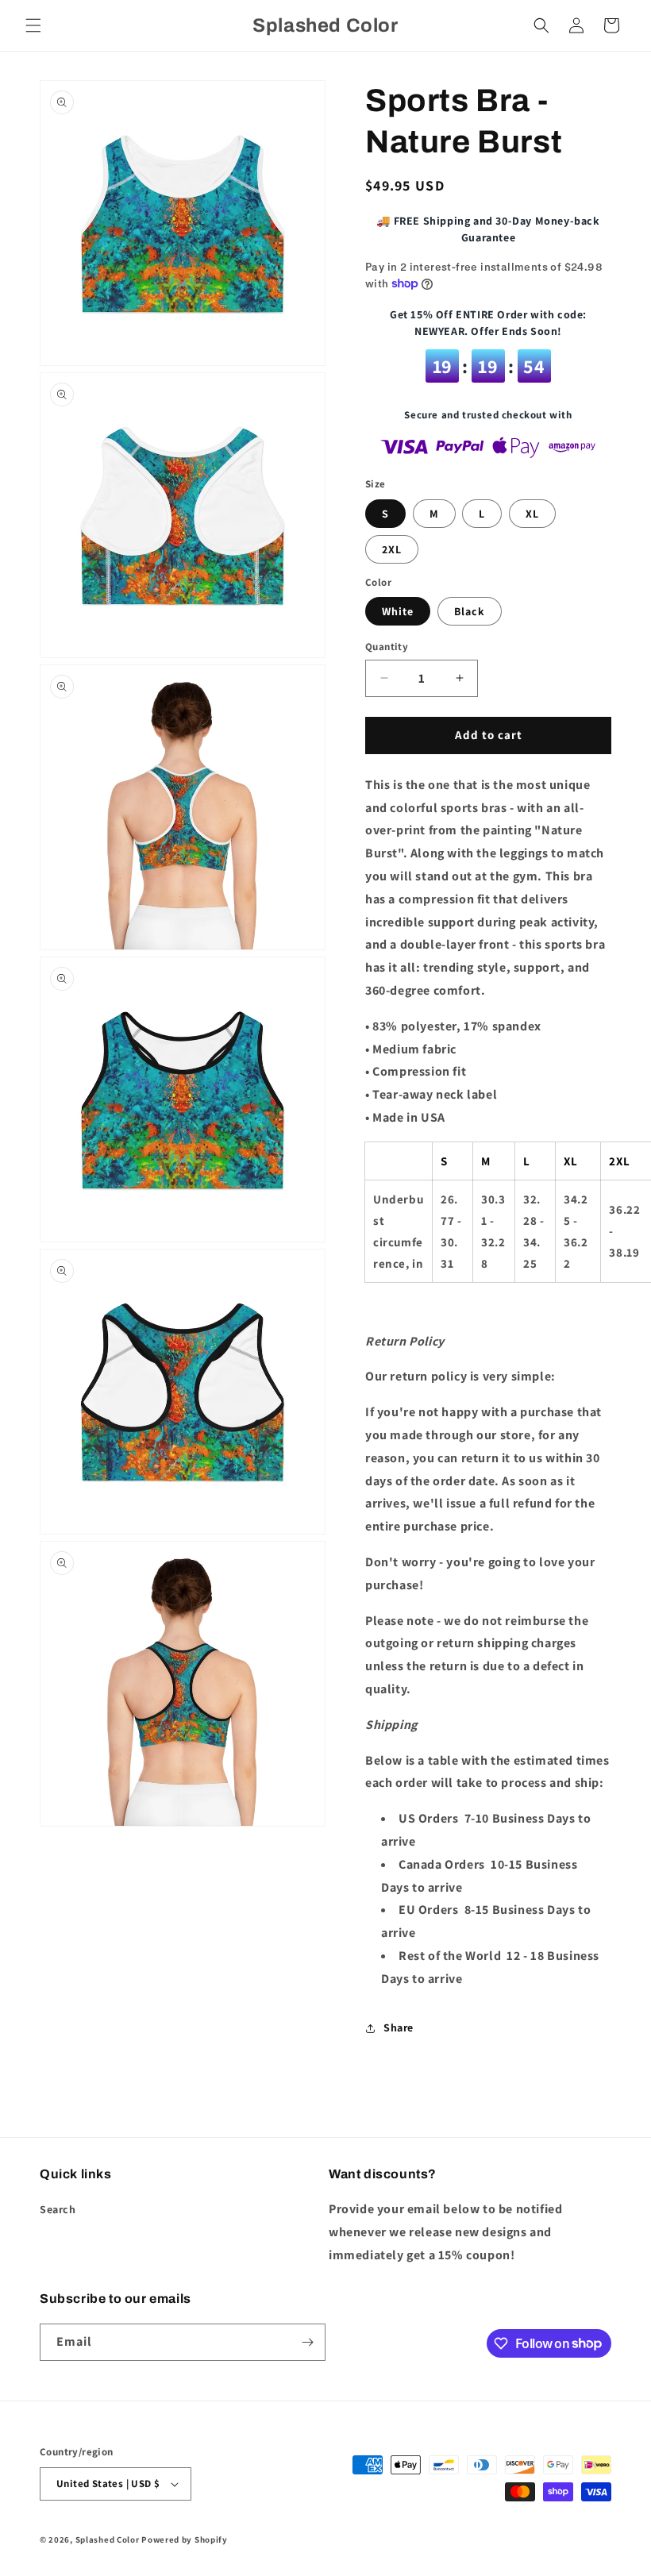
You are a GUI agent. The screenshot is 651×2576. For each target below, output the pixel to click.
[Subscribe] (307, 2342)
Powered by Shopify (185, 2539)
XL (532, 514)
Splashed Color (108, 2539)
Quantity (387, 647)
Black (470, 611)
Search (58, 2209)
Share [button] (399, 2027)
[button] (33, 25)
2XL (392, 549)
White (398, 611)
